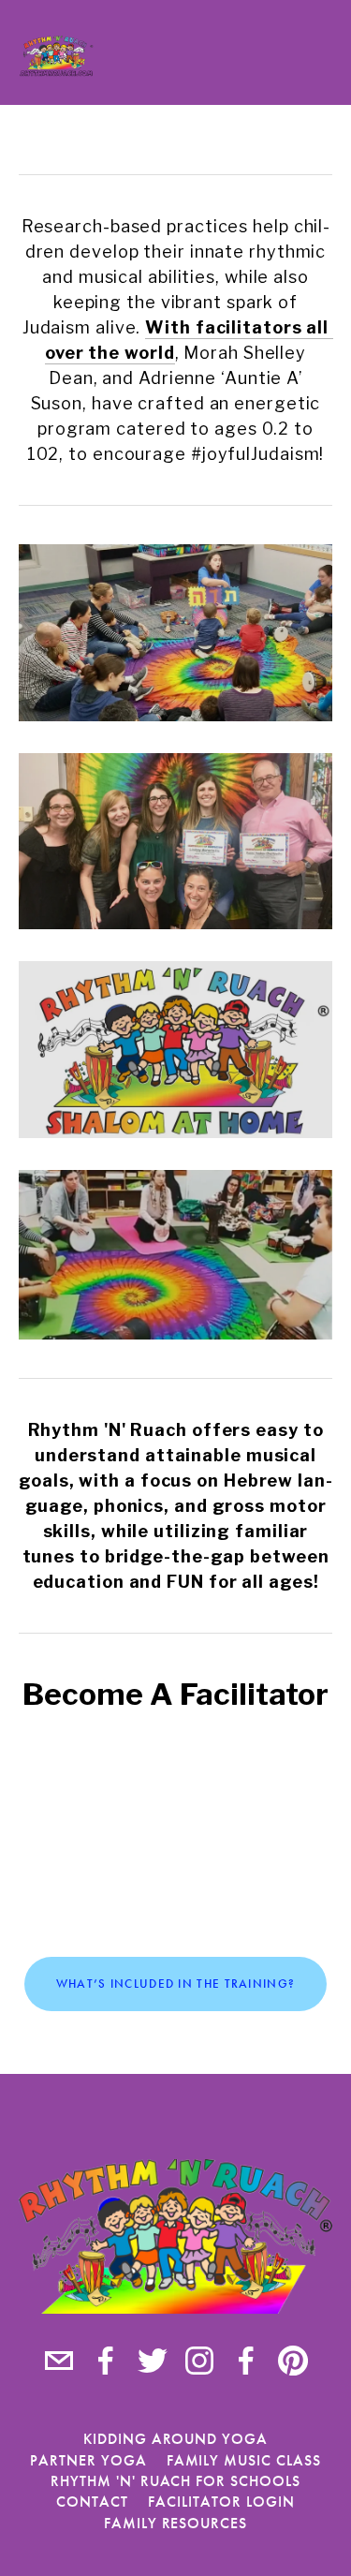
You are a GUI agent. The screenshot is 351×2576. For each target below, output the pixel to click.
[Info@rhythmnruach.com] (59, 2361)
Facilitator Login (221, 2502)
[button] (176, 1837)
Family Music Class (244, 2460)
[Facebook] (246, 2361)
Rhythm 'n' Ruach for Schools (175, 2481)
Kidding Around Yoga (175, 2439)
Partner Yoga (88, 2460)
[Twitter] (153, 2361)
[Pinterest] (293, 2361)
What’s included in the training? (176, 1984)
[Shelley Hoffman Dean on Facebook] (106, 2361)
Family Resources (175, 2523)
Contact (92, 2502)
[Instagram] (199, 2361)
